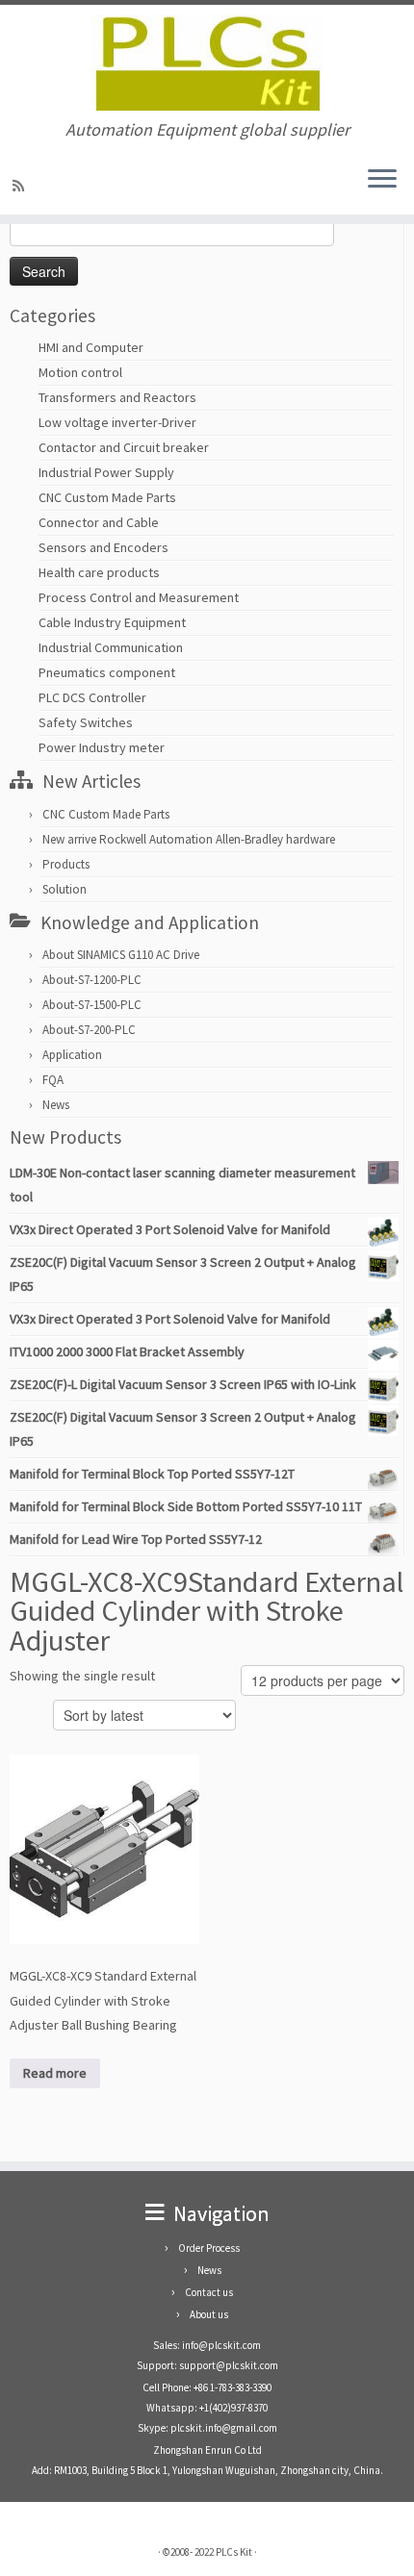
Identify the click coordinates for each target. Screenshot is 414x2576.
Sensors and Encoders (103, 547)
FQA (53, 1080)
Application (72, 1055)
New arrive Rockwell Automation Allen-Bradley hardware (189, 839)
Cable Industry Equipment (112, 622)
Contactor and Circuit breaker (124, 447)
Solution (65, 889)
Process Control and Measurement (139, 597)
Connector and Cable (99, 522)
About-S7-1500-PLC (92, 1005)
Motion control (80, 372)
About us (209, 2314)
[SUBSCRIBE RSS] (21, 186)
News (56, 1105)
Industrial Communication (111, 647)
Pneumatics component (107, 672)
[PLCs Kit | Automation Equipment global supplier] (207, 63)
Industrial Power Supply (106, 472)
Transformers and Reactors (117, 397)
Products (66, 864)
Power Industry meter (102, 747)
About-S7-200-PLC (89, 1030)
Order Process (209, 2248)
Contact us (209, 2292)
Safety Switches (86, 722)
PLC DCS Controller (92, 697)
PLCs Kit (234, 2552)
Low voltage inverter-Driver (117, 422)
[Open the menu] (382, 180)
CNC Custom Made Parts (107, 497)
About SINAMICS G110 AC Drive (121, 955)
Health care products (99, 572)
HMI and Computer (91, 347)
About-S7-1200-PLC (92, 980)
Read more (55, 2073)
